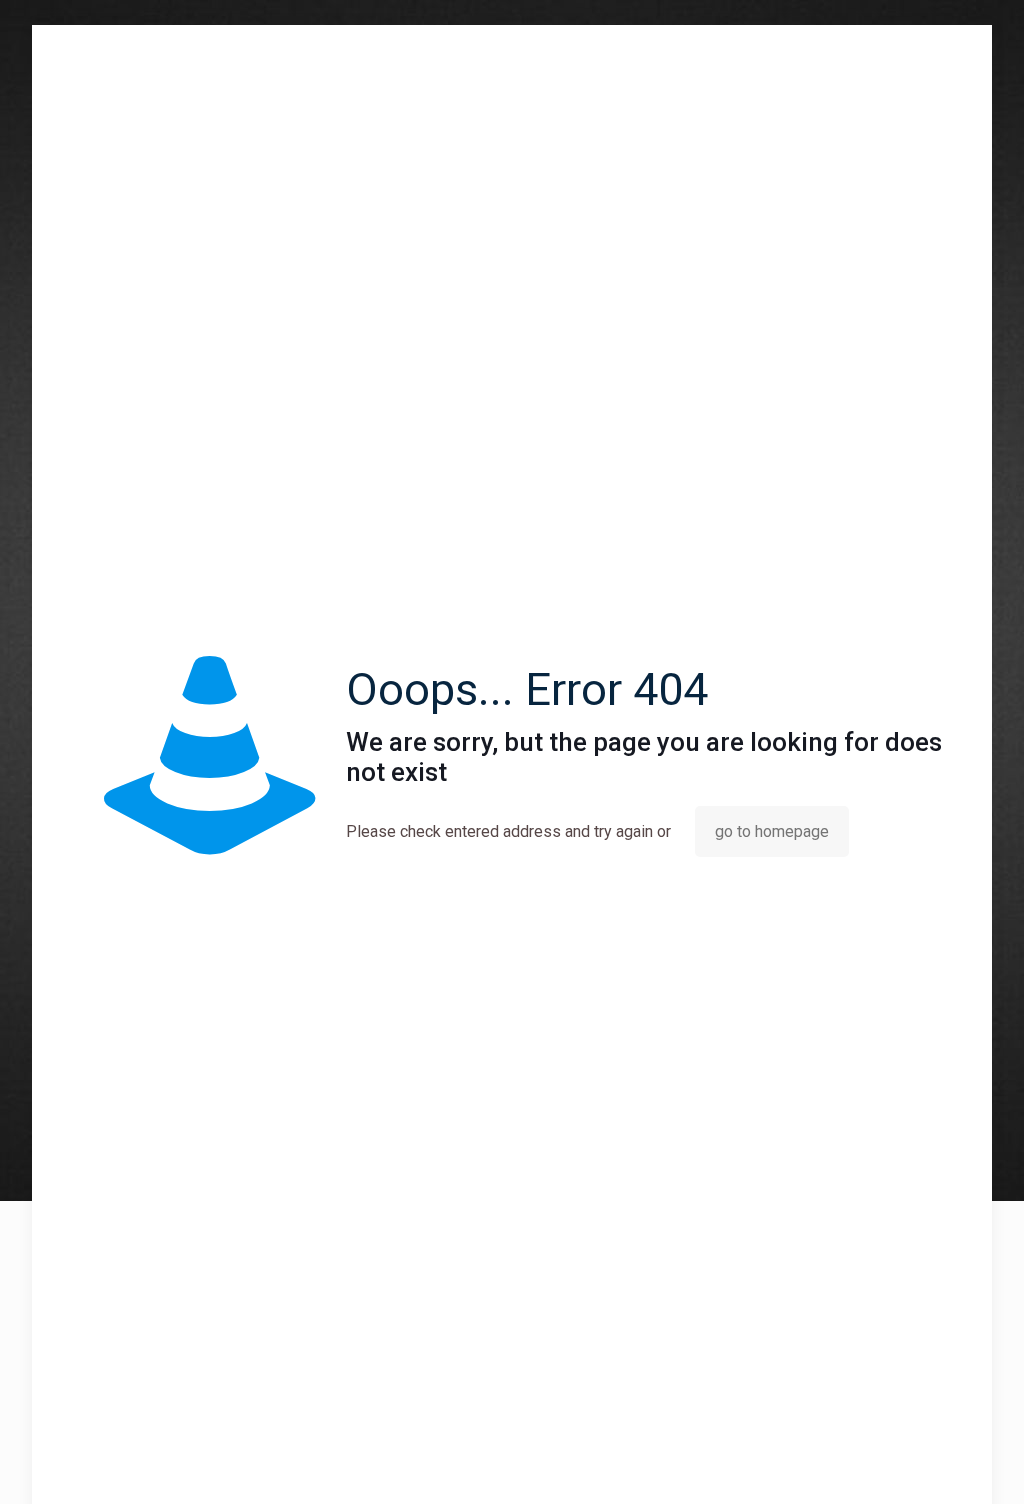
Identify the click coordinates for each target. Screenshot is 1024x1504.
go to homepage (772, 831)
